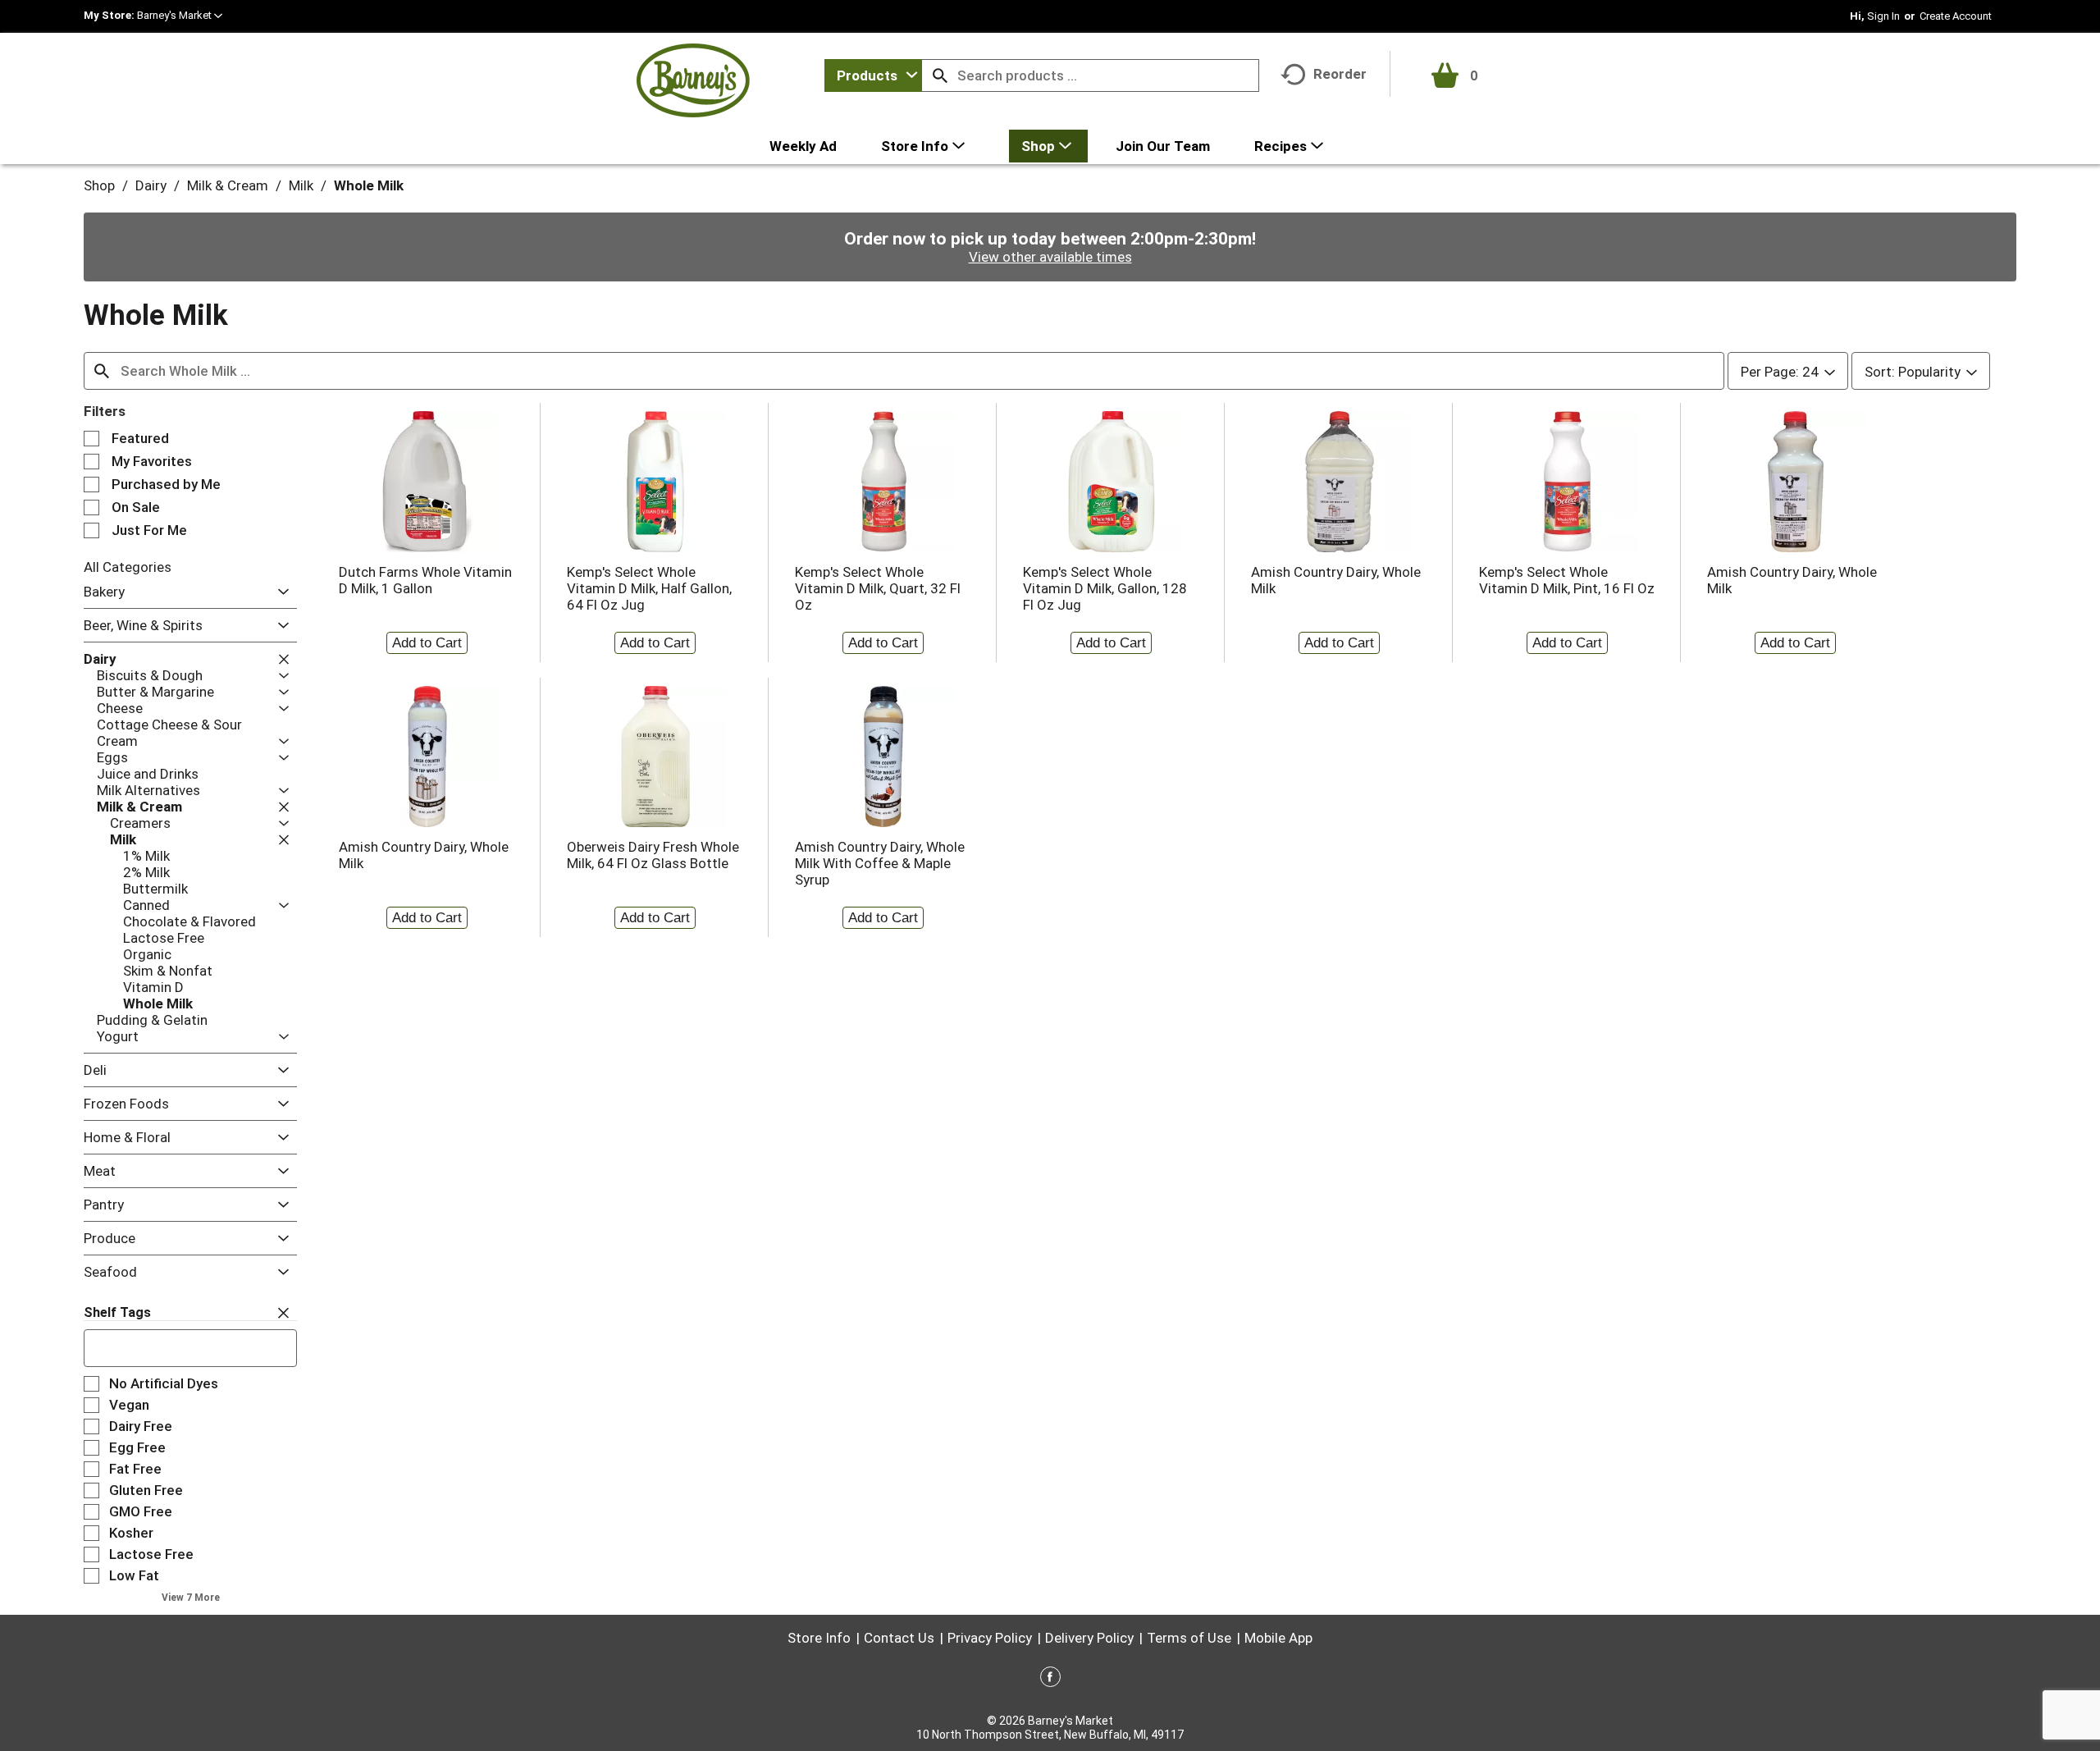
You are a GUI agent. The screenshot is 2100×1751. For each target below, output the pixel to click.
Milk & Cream (228, 185)
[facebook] (1050, 1680)
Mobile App (1278, 1638)
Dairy (151, 185)
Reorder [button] (1340, 74)
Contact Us (899, 1638)
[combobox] (873, 75)
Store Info (819, 1638)
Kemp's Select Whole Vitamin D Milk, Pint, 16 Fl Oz (1567, 580)
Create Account (1956, 16)
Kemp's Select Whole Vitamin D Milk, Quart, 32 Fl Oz (878, 588)
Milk (301, 185)
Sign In (1883, 16)
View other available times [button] (1050, 257)
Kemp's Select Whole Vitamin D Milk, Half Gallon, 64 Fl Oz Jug (649, 588)
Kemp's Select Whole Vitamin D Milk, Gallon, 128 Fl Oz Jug (1105, 588)
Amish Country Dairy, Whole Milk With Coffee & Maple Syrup (880, 863)
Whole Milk (369, 185)
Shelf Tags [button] (117, 1312)
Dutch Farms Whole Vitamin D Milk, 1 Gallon (425, 580)
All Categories (128, 567)
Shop (99, 185)
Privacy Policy (990, 1638)
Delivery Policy (1089, 1638)
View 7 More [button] (191, 1598)
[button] (180, 15)
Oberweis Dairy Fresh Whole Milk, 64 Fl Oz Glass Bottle (653, 855)
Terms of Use (1189, 1638)
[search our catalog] (940, 75)
